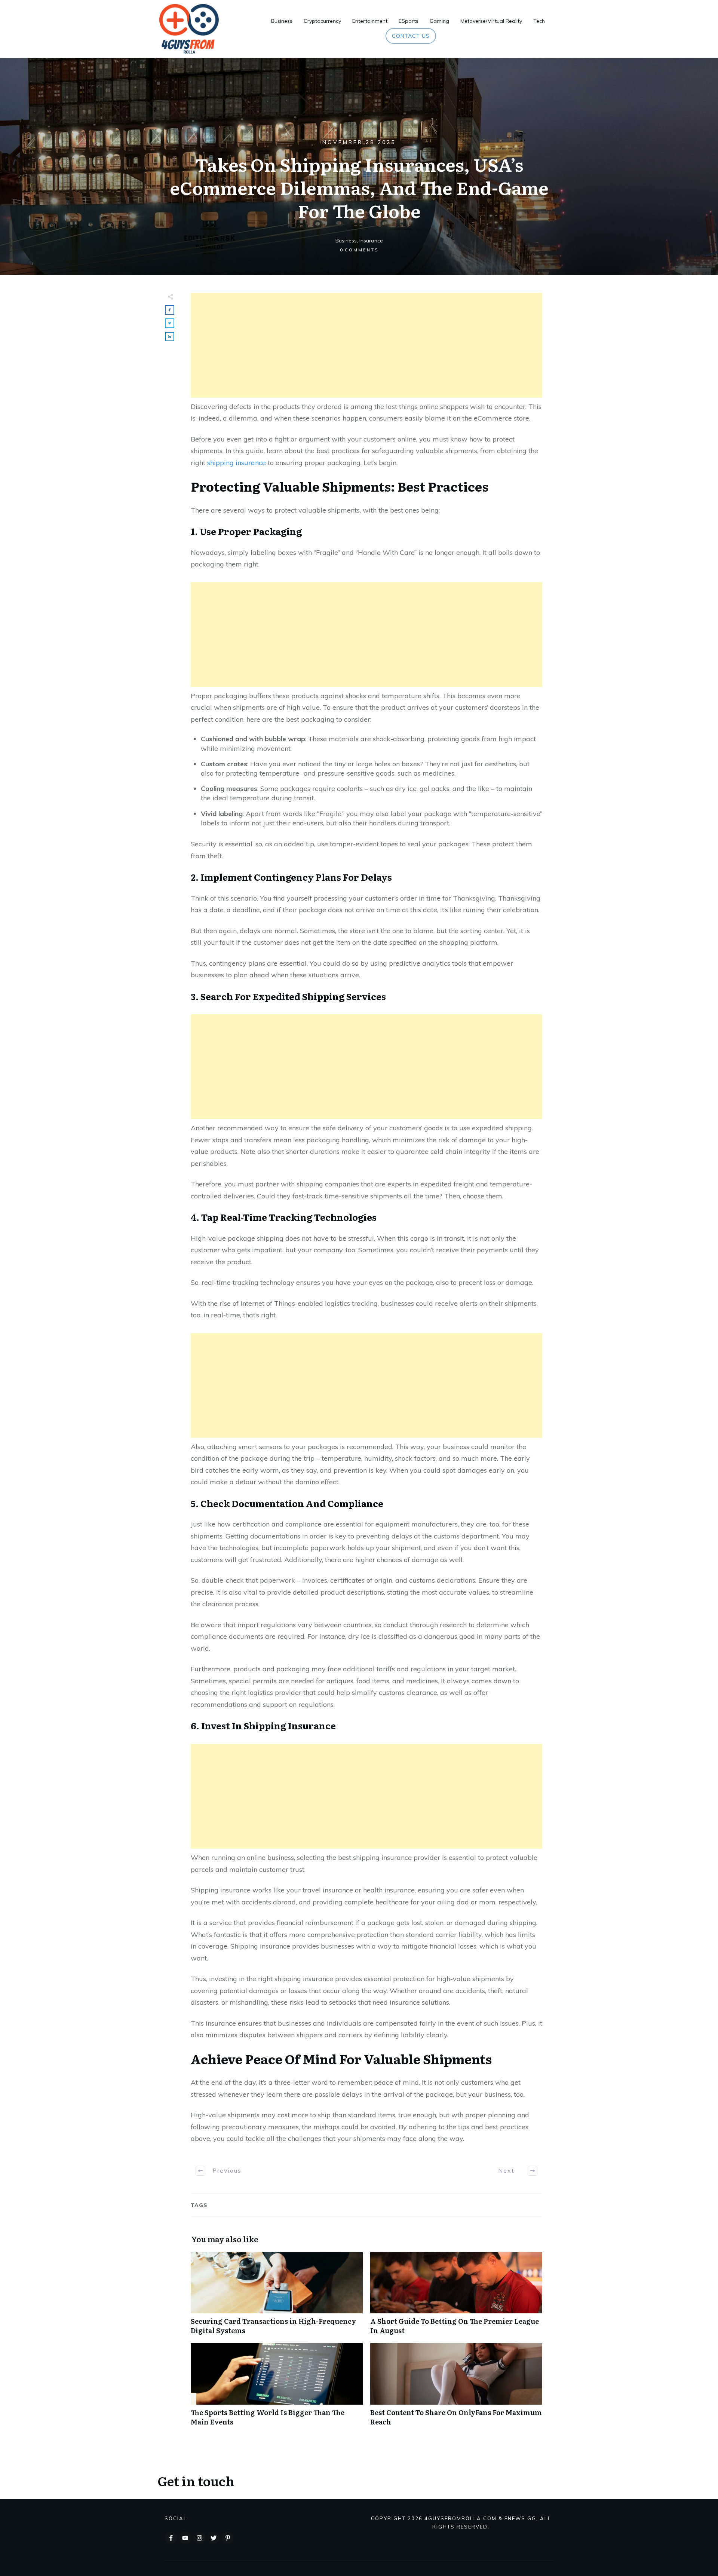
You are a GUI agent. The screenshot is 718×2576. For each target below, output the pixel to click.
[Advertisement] (366, 345)
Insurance (371, 241)
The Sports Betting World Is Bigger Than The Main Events (277, 2389)
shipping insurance (237, 463)
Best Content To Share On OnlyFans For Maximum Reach (456, 2389)
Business (346, 241)
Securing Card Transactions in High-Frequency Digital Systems (277, 2297)
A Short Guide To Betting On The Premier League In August (456, 2297)
